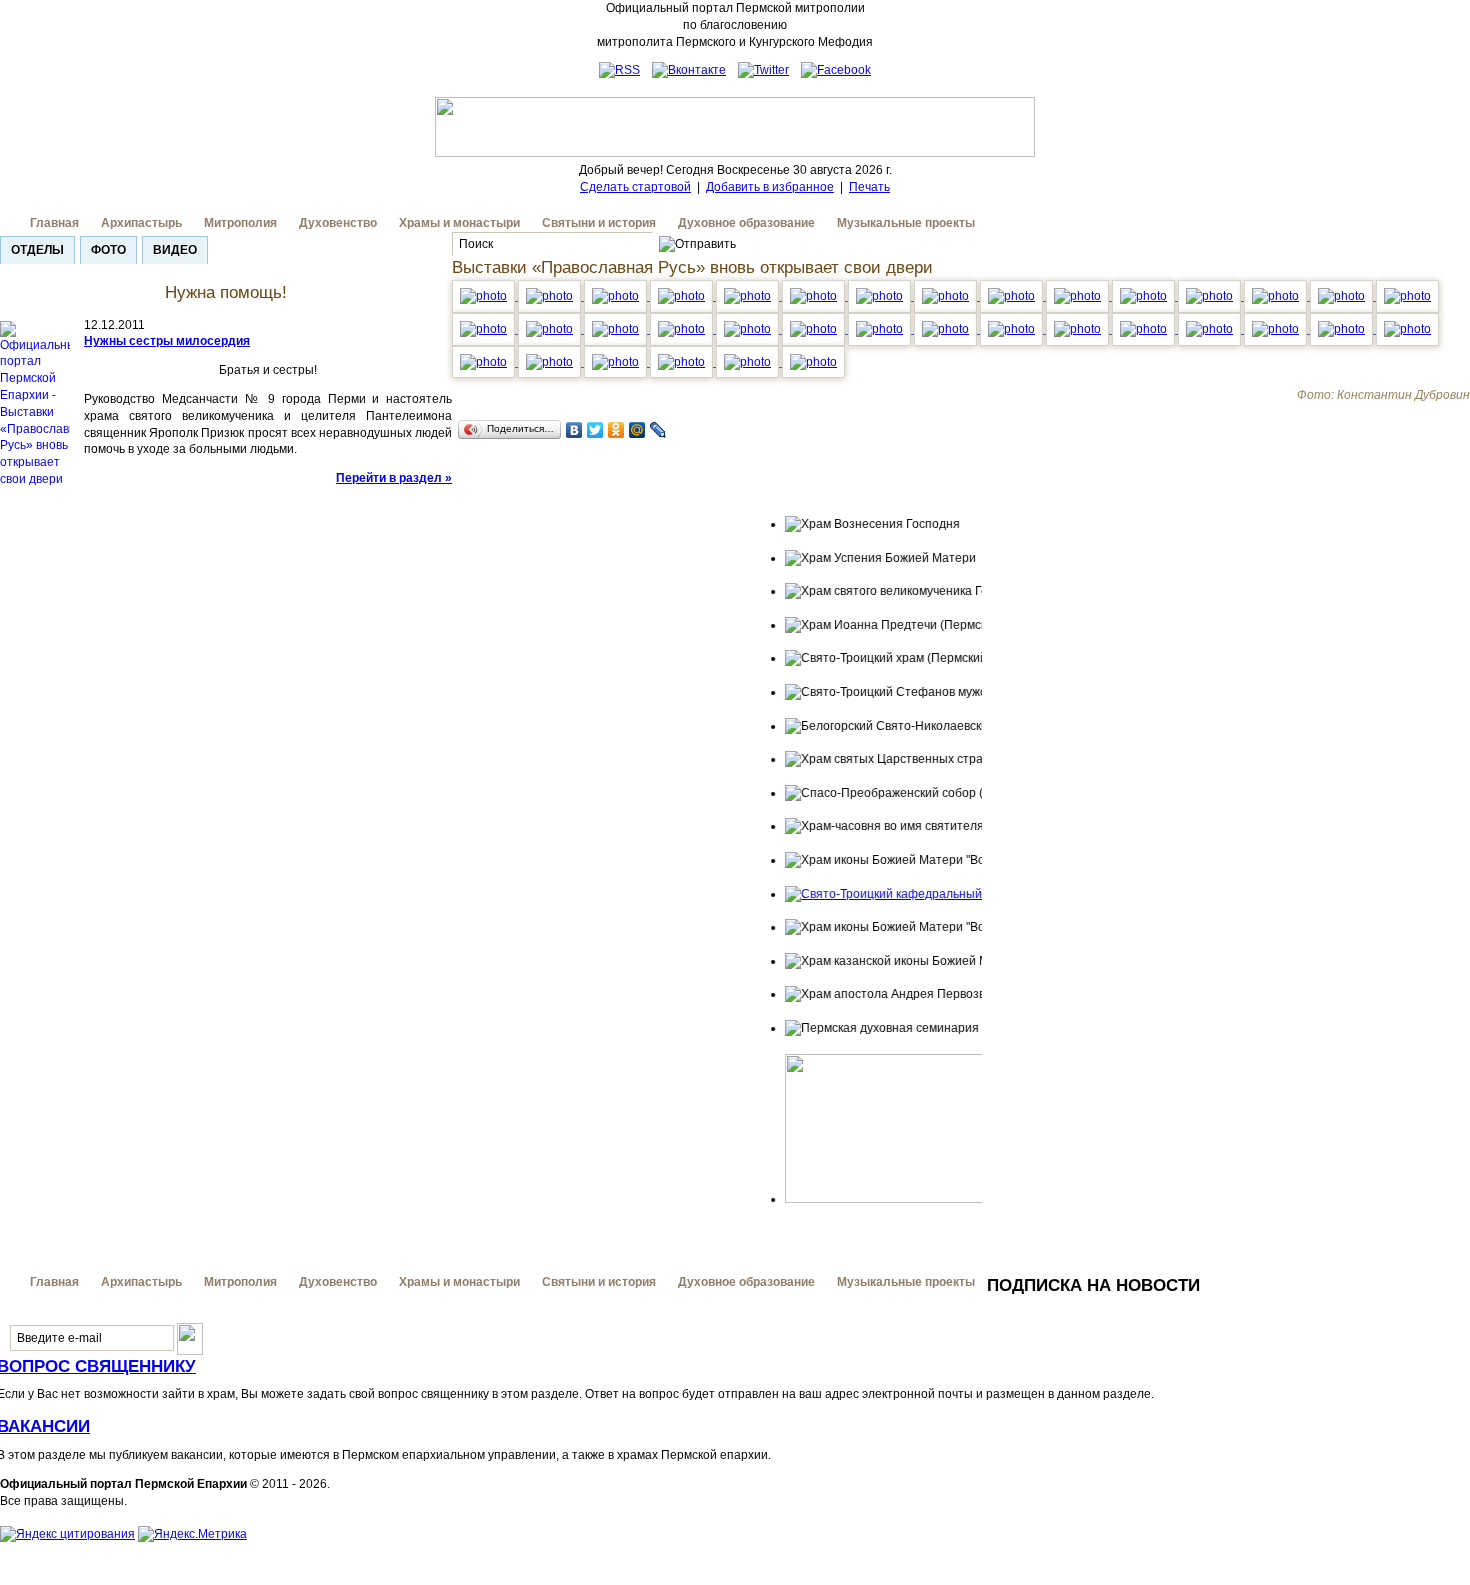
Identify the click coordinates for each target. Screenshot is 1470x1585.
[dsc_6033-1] (1343, 329)
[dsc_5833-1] (1079, 296)
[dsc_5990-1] (1013, 329)
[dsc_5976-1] (947, 329)
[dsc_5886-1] (1407, 296)
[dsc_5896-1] (551, 329)
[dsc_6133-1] (551, 362)
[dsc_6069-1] (485, 362)
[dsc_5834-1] (1211, 296)
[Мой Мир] (637, 430)
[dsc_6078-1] (1145, 329)
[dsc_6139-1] (813, 362)
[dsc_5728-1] (485, 296)
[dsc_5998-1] (1079, 329)
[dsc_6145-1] (683, 362)
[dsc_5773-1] (683, 296)
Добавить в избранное (770, 187)
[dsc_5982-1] (881, 329)
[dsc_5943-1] (683, 329)
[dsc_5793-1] (815, 296)
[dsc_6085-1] (617, 362)
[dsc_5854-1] (1277, 296)
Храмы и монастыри (459, 223)
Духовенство (338, 223)
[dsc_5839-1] (1145, 296)
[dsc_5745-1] (617, 296)
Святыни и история (599, 223)
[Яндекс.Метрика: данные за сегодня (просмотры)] (192, 1534)
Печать (869, 187)
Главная (54, 223)
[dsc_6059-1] (1407, 329)
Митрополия (240, 223)
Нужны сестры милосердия (167, 341)
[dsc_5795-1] (881, 296)
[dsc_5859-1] (1343, 296)
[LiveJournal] (658, 430)
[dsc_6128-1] (749, 362)
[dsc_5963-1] (815, 329)
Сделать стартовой (635, 187)
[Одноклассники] (616, 430)
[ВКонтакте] (574, 430)
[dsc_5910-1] (617, 329)
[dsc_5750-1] (551, 296)
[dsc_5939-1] (749, 329)
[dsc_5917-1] (485, 329)
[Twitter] (595, 430)
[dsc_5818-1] (1013, 296)
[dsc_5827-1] (947, 296)
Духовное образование (746, 223)
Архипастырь (141, 223)
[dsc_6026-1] (1277, 329)
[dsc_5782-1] (749, 296)
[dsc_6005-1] (1211, 329)
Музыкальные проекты (906, 223)
